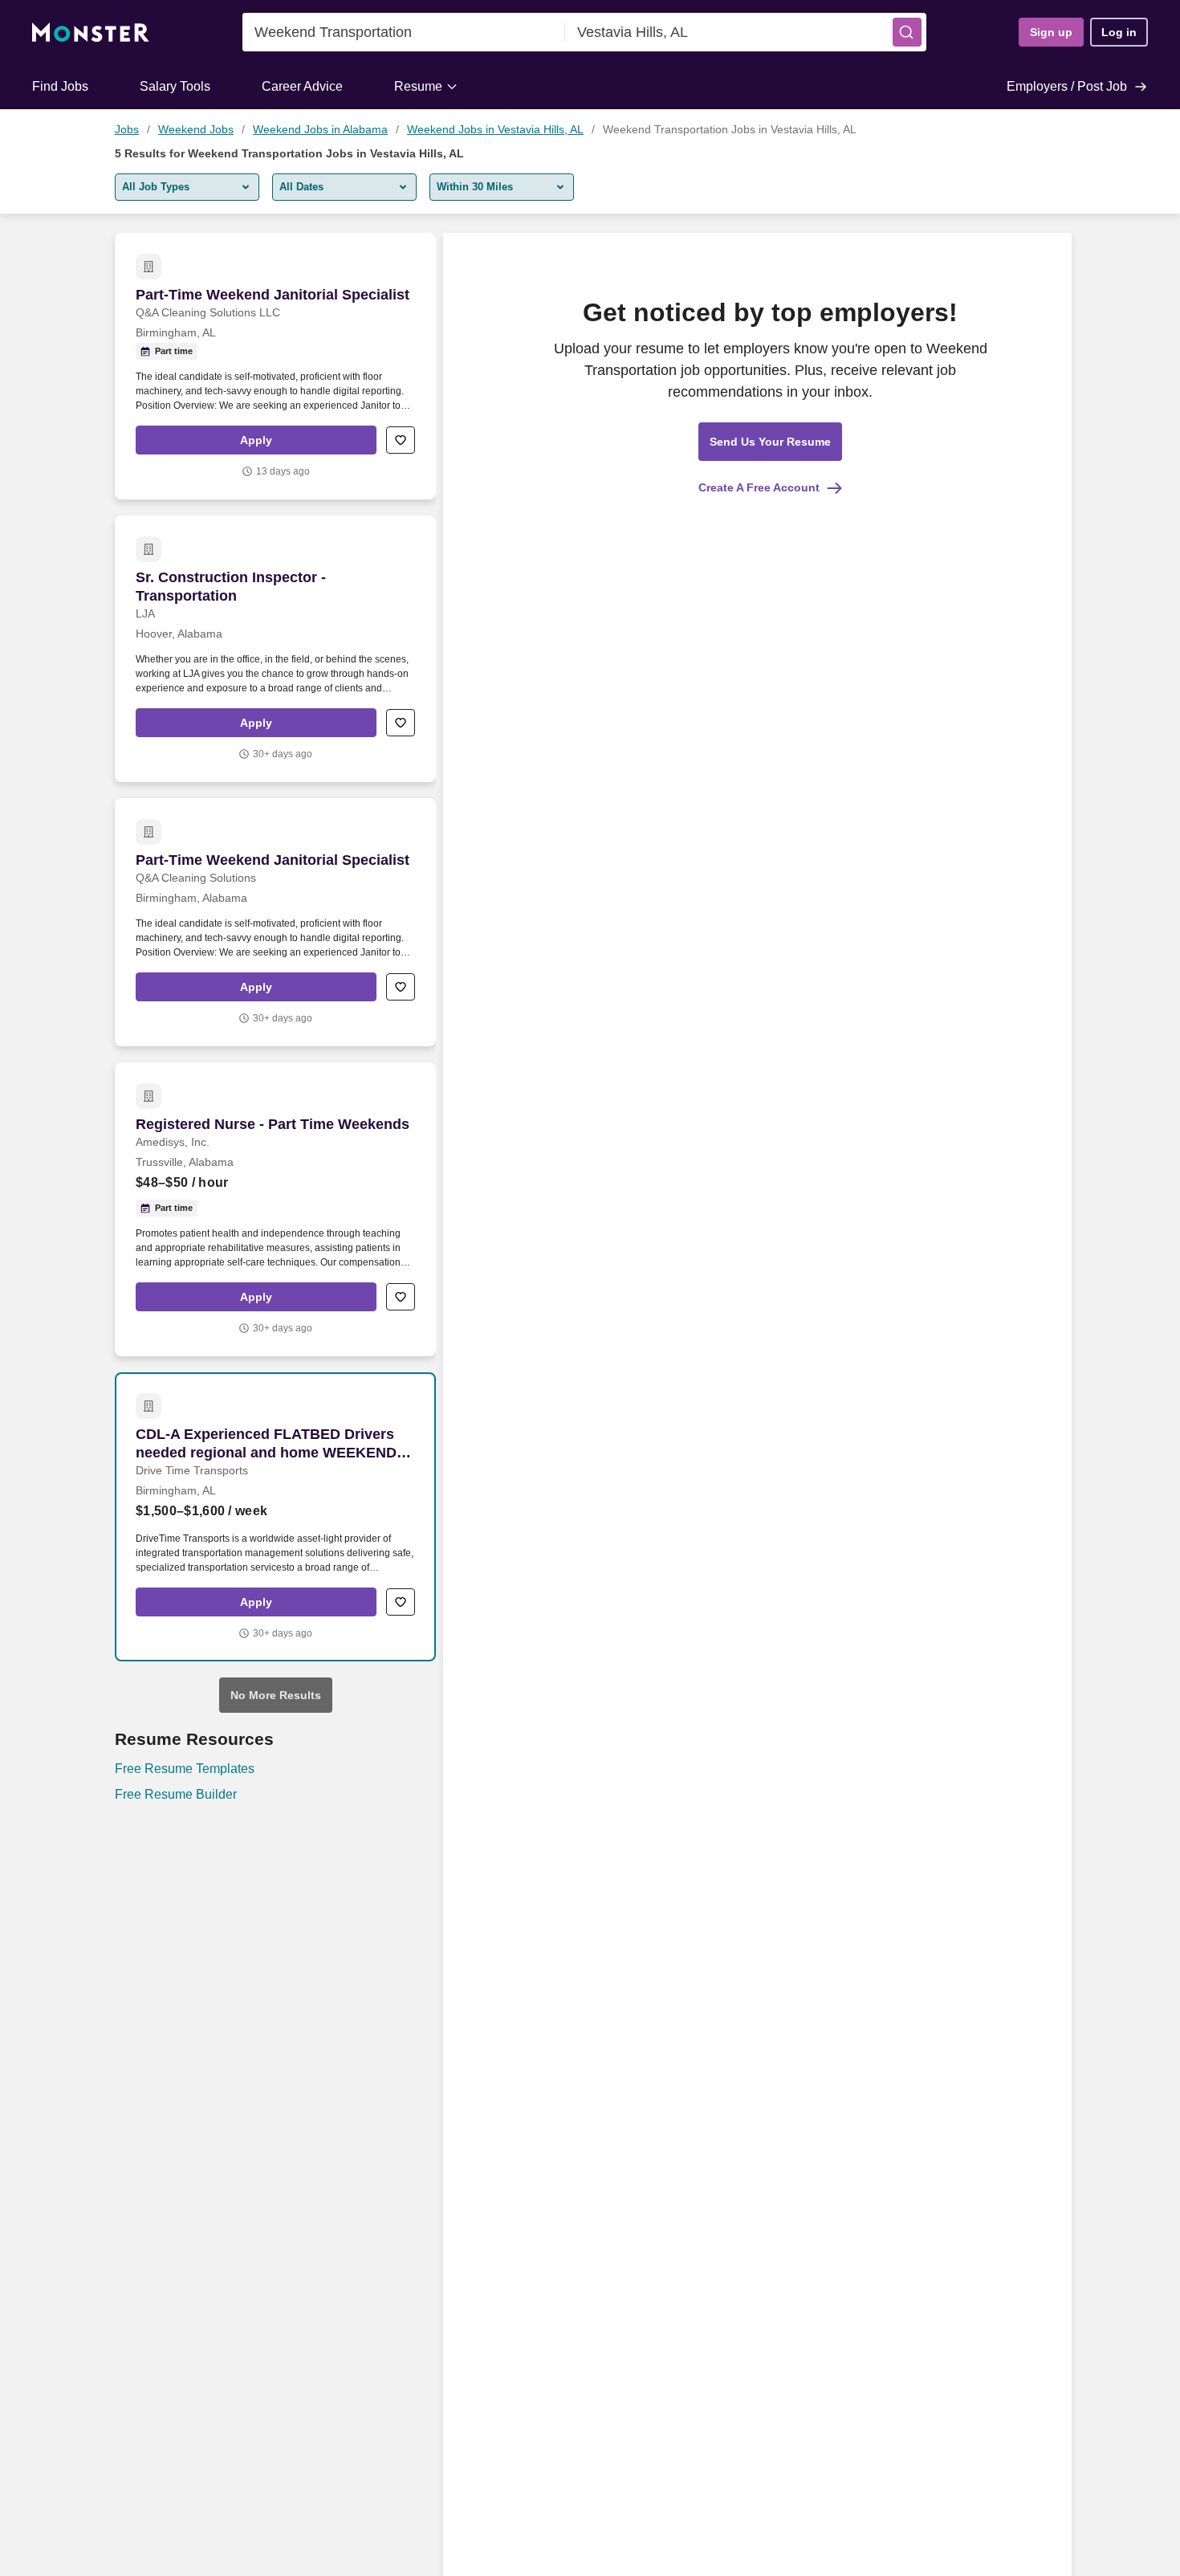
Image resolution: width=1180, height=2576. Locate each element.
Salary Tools (175, 86)
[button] (907, 32)
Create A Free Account (759, 487)
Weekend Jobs (196, 129)
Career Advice (302, 86)
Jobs (127, 129)
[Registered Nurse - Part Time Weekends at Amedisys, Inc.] (275, 1209)
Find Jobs (60, 86)
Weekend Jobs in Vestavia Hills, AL (495, 129)
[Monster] (91, 33)
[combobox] (404, 32)
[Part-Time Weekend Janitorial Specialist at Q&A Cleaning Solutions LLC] (275, 366)
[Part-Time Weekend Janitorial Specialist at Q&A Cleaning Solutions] (275, 922)
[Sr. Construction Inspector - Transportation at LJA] (275, 649)
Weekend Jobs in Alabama (320, 129)
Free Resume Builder (176, 1794)
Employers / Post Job (1067, 86)
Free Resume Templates (185, 1769)
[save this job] (401, 440)
